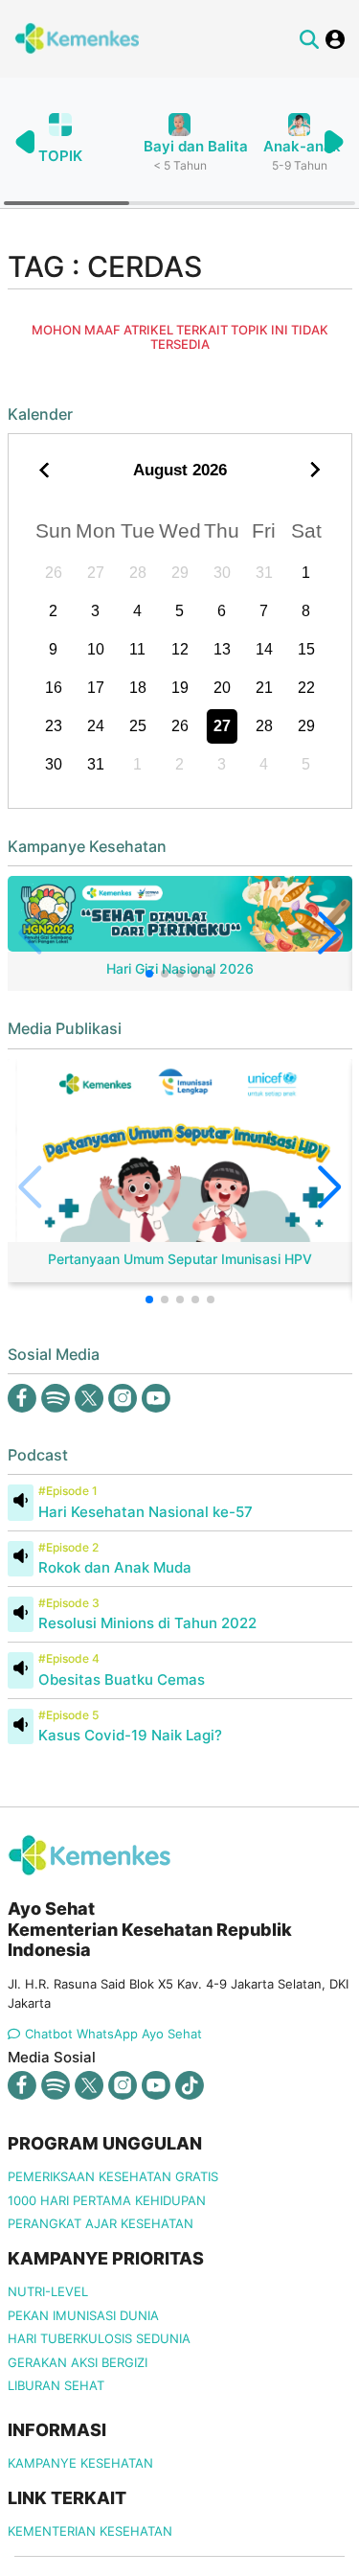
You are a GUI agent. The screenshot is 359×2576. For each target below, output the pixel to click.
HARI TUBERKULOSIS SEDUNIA (99, 2338)
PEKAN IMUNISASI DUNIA (83, 2315)
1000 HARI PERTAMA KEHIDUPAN (107, 2200)
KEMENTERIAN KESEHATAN (90, 2531)
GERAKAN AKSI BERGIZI (78, 2362)
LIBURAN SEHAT (56, 2385)
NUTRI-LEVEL (48, 2291)
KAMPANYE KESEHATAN (80, 2463)
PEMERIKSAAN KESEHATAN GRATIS (113, 2176)
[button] (333, 142)
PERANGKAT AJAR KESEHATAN (101, 2223)
